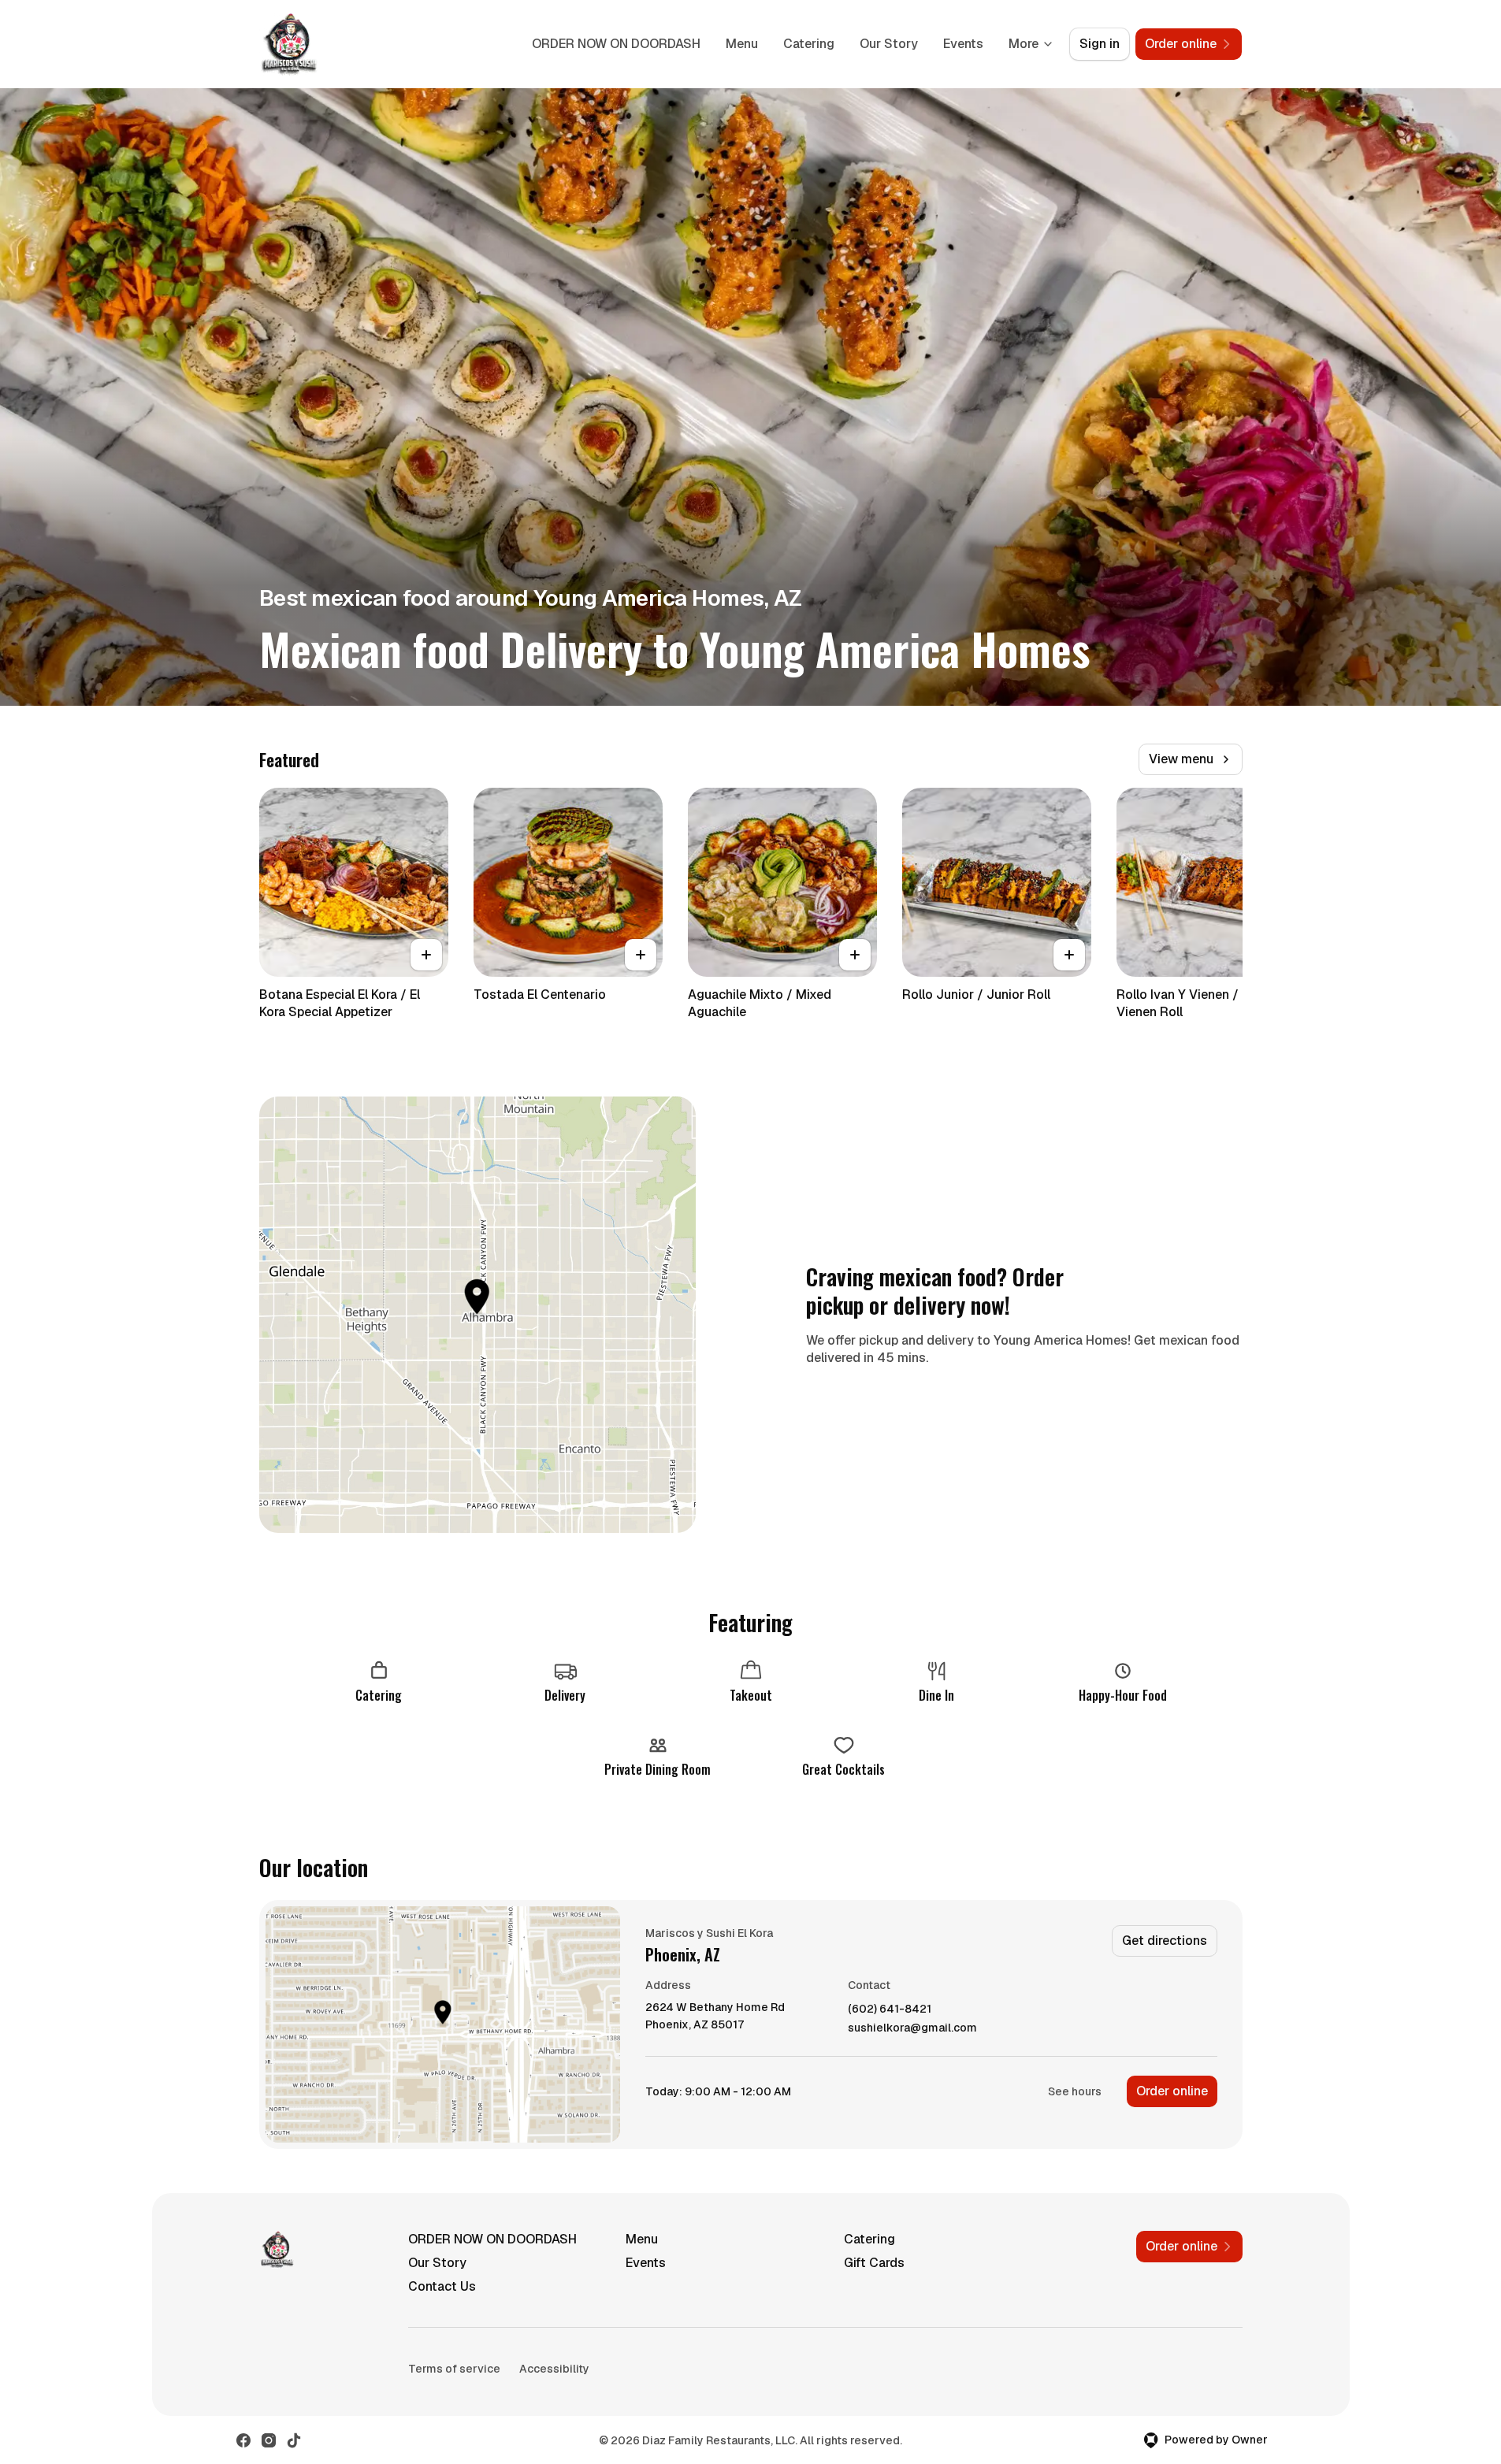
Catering (809, 44)
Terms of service (454, 2369)
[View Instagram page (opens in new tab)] (269, 2440)
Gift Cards (874, 2263)
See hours (1075, 2091)
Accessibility (554, 2369)
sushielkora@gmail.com (912, 2028)
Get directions (1165, 1941)
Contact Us (442, 2286)
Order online (1172, 2091)
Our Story (889, 44)
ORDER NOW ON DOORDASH (616, 44)
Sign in (1100, 44)
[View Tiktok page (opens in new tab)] (294, 2440)
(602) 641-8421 (890, 2009)
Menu (742, 44)
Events (963, 44)
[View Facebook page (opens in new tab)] (243, 2440)
